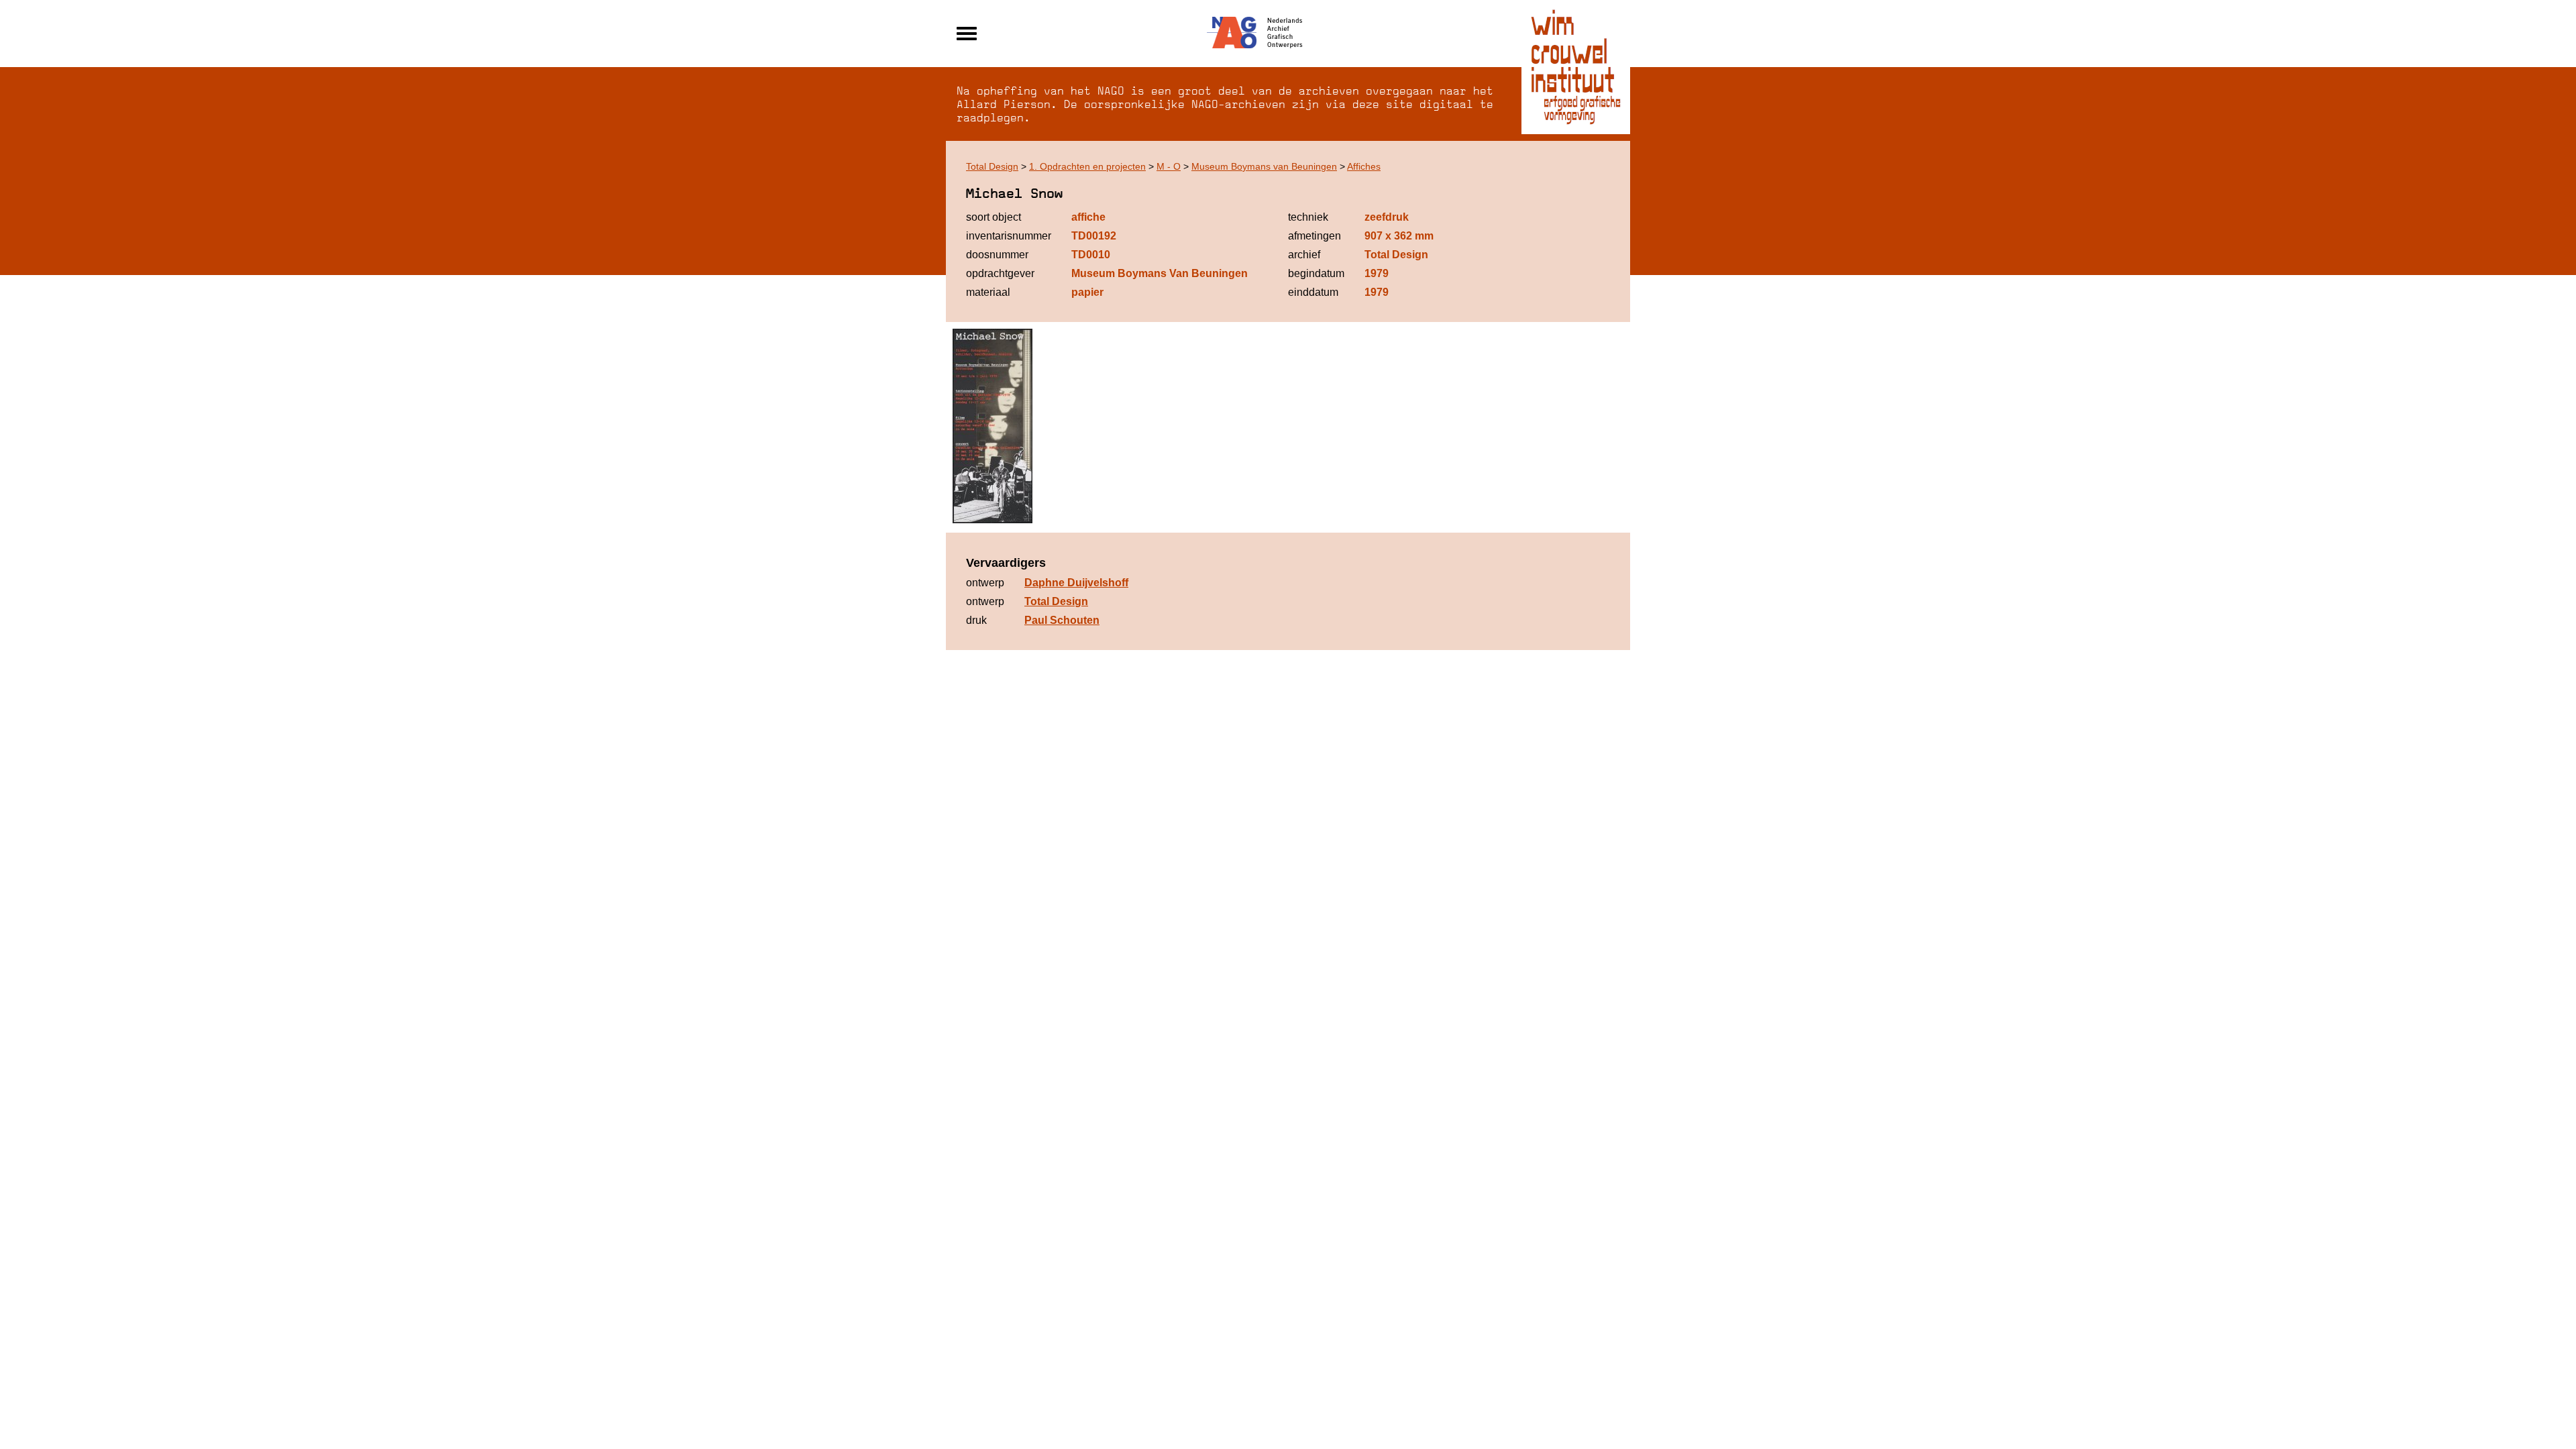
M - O (1169, 166)
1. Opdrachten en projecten (1087, 166)
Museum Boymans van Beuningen (1264, 166)
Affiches (1364, 166)
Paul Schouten (1062, 620)
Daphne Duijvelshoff (1076, 583)
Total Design (992, 166)
